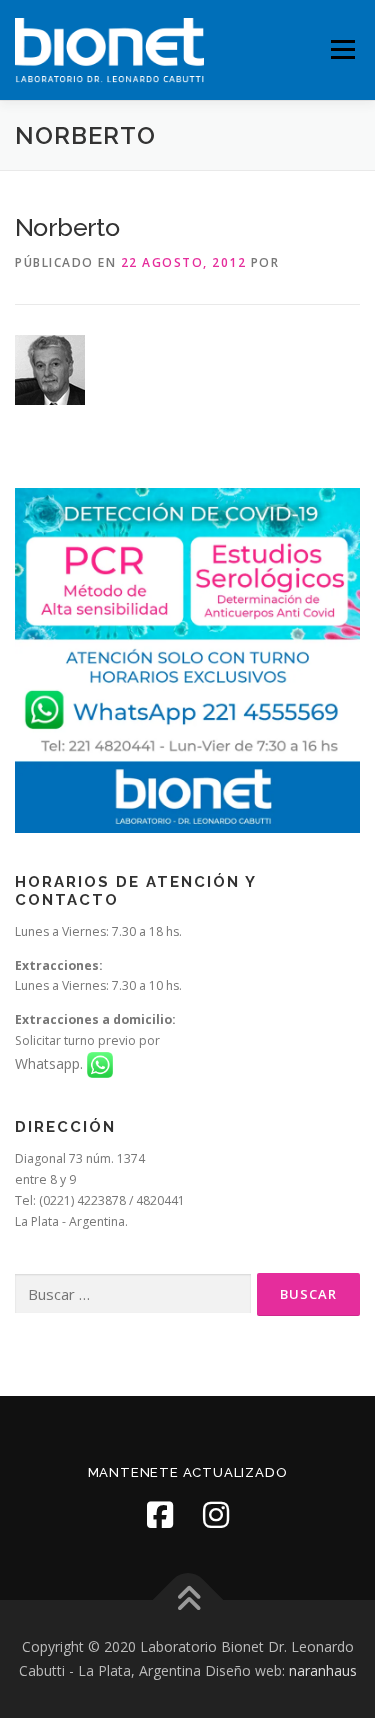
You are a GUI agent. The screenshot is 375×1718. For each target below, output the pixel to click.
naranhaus (323, 1670)
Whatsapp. (51, 1063)
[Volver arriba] (187, 1600)
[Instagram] (216, 1515)
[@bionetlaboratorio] (160, 1515)
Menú (341, 49)
